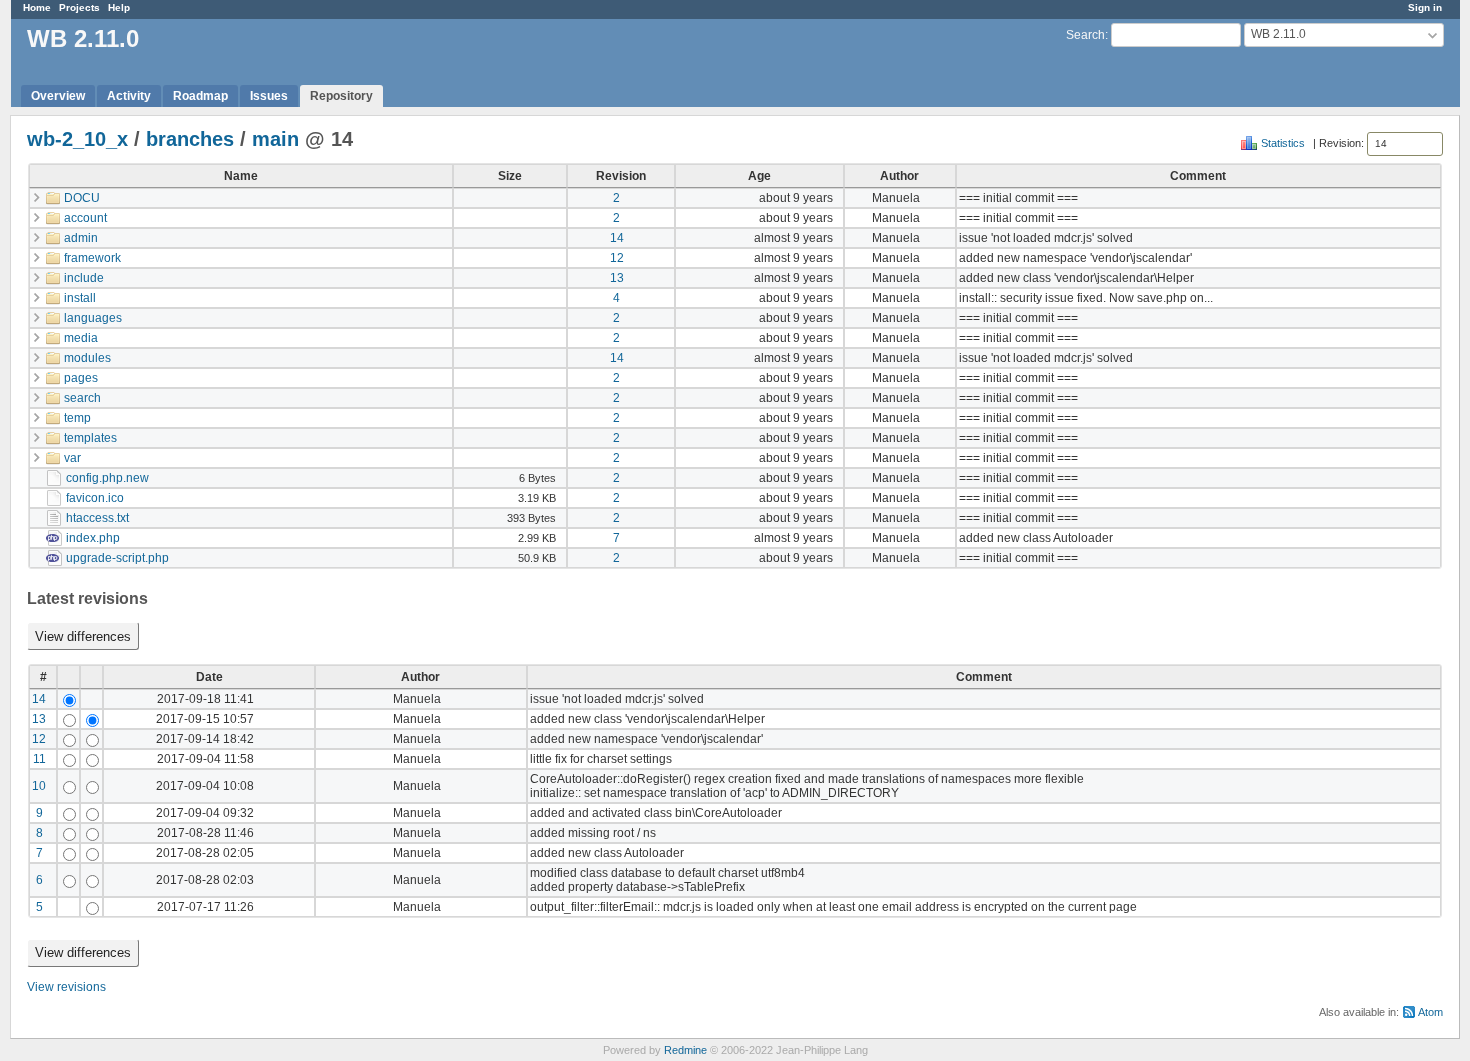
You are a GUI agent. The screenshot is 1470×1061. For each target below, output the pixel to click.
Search (1085, 35)
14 (617, 238)
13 (617, 278)
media (81, 338)
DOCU (82, 198)
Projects (79, 7)
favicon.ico (95, 498)
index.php (93, 538)
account (85, 218)
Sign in (1425, 7)
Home (37, 7)
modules (87, 358)
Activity (129, 96)
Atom (1430, 1012)
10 (39, 786)
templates (90, 438)
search (82, 398)
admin (81, 238)
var (72, 458)
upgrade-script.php (117, 558)
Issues (269, 96)
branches (190, 139)
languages (93, 318)
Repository (341, 96)
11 (39, 759)
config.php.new (107, 478)
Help (119, 7)
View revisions (66, 987)
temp (77, 418)
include (84, 278)
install (80, 298)
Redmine (685, 1050)
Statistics (1283, 143)
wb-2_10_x (77, 139)
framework (92, 258)
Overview (58, 96)
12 (617, 258)
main (275, 139)
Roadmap (200, 96)
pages (81, 378)
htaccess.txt (97, 518)
